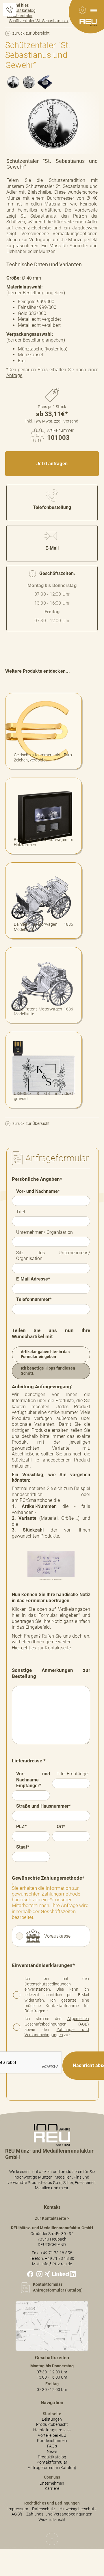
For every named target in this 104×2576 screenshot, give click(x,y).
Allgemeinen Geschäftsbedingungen (57, 2021)
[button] (94, 10)
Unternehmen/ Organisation (44, 1232)
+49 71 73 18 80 (60, 2259)
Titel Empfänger (73, 1774)
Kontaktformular (52, 2462)
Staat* (23, 1847)
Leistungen (52, 2419)
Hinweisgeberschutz (78, 2509)
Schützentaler (20, 16)
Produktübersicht (52, 2425)
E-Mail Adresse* (33, 1279)
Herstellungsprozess (52, 2430)
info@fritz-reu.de (57, 2264)
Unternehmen (52, 2483)
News (52, 2452)
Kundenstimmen (52, 2441)
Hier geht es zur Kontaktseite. (42, 1648)
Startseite (52, 2414)
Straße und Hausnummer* (43, 1806)
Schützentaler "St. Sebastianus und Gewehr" (49, 21)
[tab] (13, 82)
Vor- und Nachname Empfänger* (33, 1780)
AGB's (17, 2514)
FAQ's (52, 2446)
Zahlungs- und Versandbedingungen (57, 2032)
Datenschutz (44, 2509)
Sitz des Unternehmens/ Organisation (53, 1256)
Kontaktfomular (48, 2284)
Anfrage (14, 375)
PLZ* (21, 1827)
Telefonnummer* (34, 1299)
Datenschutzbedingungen (48, 1984)
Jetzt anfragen (52, 464)
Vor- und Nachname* (38, 1191)
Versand (71, 421)
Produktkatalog (52, 2457)
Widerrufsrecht (52, 2520)
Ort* (61, 1827)
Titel (21, 1212)
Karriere (52, 2489)
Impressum (18, 2509)
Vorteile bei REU (52, 2435)
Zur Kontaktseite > (52, 2218)
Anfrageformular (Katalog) (52, 2468)
